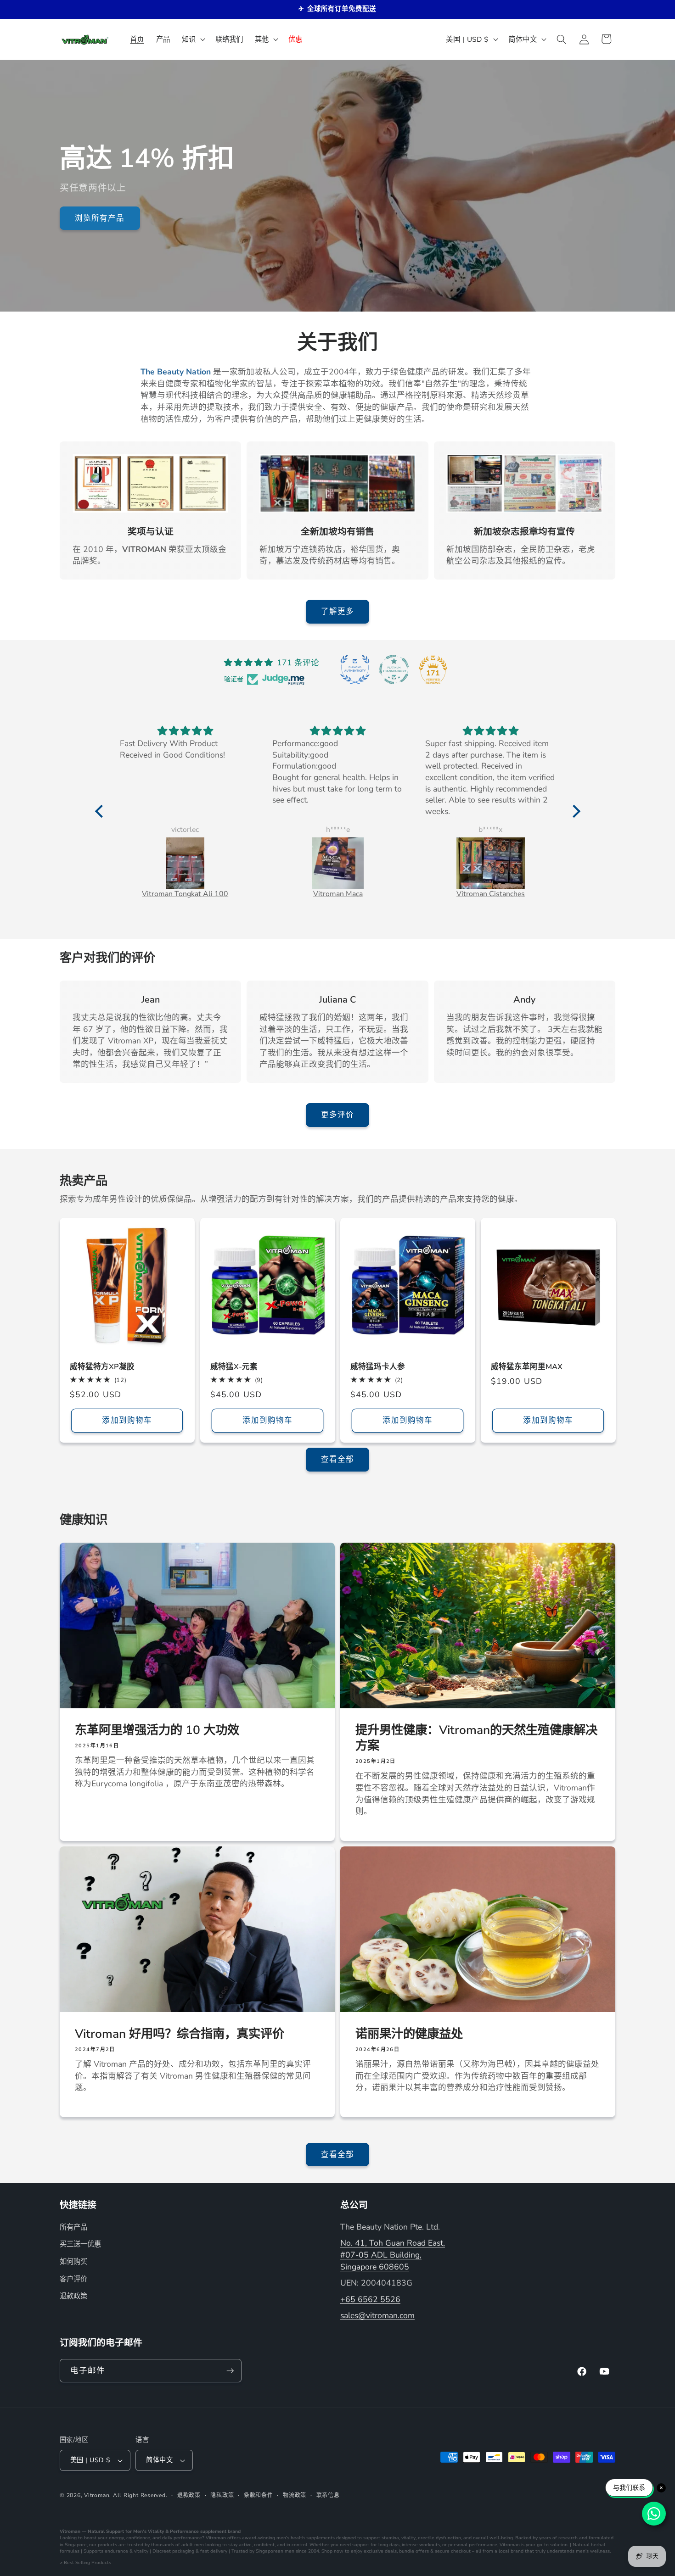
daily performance (182, 2538)
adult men (193, 2545)
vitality (408, 2538)
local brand (511, 2551)
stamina (390, 2538)
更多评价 (337, 1115)
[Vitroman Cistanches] (491, 863)
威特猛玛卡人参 (378, 1367)
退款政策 (73, 2296)
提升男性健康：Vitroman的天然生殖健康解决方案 (476, 1737)
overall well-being (493, 2538)
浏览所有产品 (100, 218)
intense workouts (421, 2545)
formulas (70, 2551)
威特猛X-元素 (234, 1367)
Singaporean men (275, 2551)
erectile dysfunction (439, 2538)
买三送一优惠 (80, 2244)
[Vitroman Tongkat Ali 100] (185, 863)
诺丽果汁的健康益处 (409, 2034)
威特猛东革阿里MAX (527, 1367)
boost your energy (104, 2538)
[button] (193, 39)
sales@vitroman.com (377, 2315)
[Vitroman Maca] (338, 863)
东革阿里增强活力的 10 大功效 (157, 1729)
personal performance (473, 2545)
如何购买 (73, 2261)
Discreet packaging (173, 2551)
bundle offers (414, 2551)
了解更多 (337, 611)
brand (234, 2531)
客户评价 (73, 2279)
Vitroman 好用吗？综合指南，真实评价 (180, 2034)
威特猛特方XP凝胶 (102, 1367)
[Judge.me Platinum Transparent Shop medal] (394, 669)
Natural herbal (589, 2545)
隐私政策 (222, 2495)
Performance (184, 2531)
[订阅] (230, 2371)
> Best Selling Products (85, 2563)
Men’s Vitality (149, 2531)
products (107, 2545)
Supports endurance (106, 2551)
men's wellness (593, 2551)
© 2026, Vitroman (84, 2495)
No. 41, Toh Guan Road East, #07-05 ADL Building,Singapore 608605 (393, 2255)
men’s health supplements (306, 2538)
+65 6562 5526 (370, 2299)
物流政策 (295, 2495)
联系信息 (328, 2495)
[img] (185, 731)
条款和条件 (259, 2495)
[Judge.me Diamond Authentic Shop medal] (355, 669)
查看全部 (337, 1459)
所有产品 (73, 2227)
